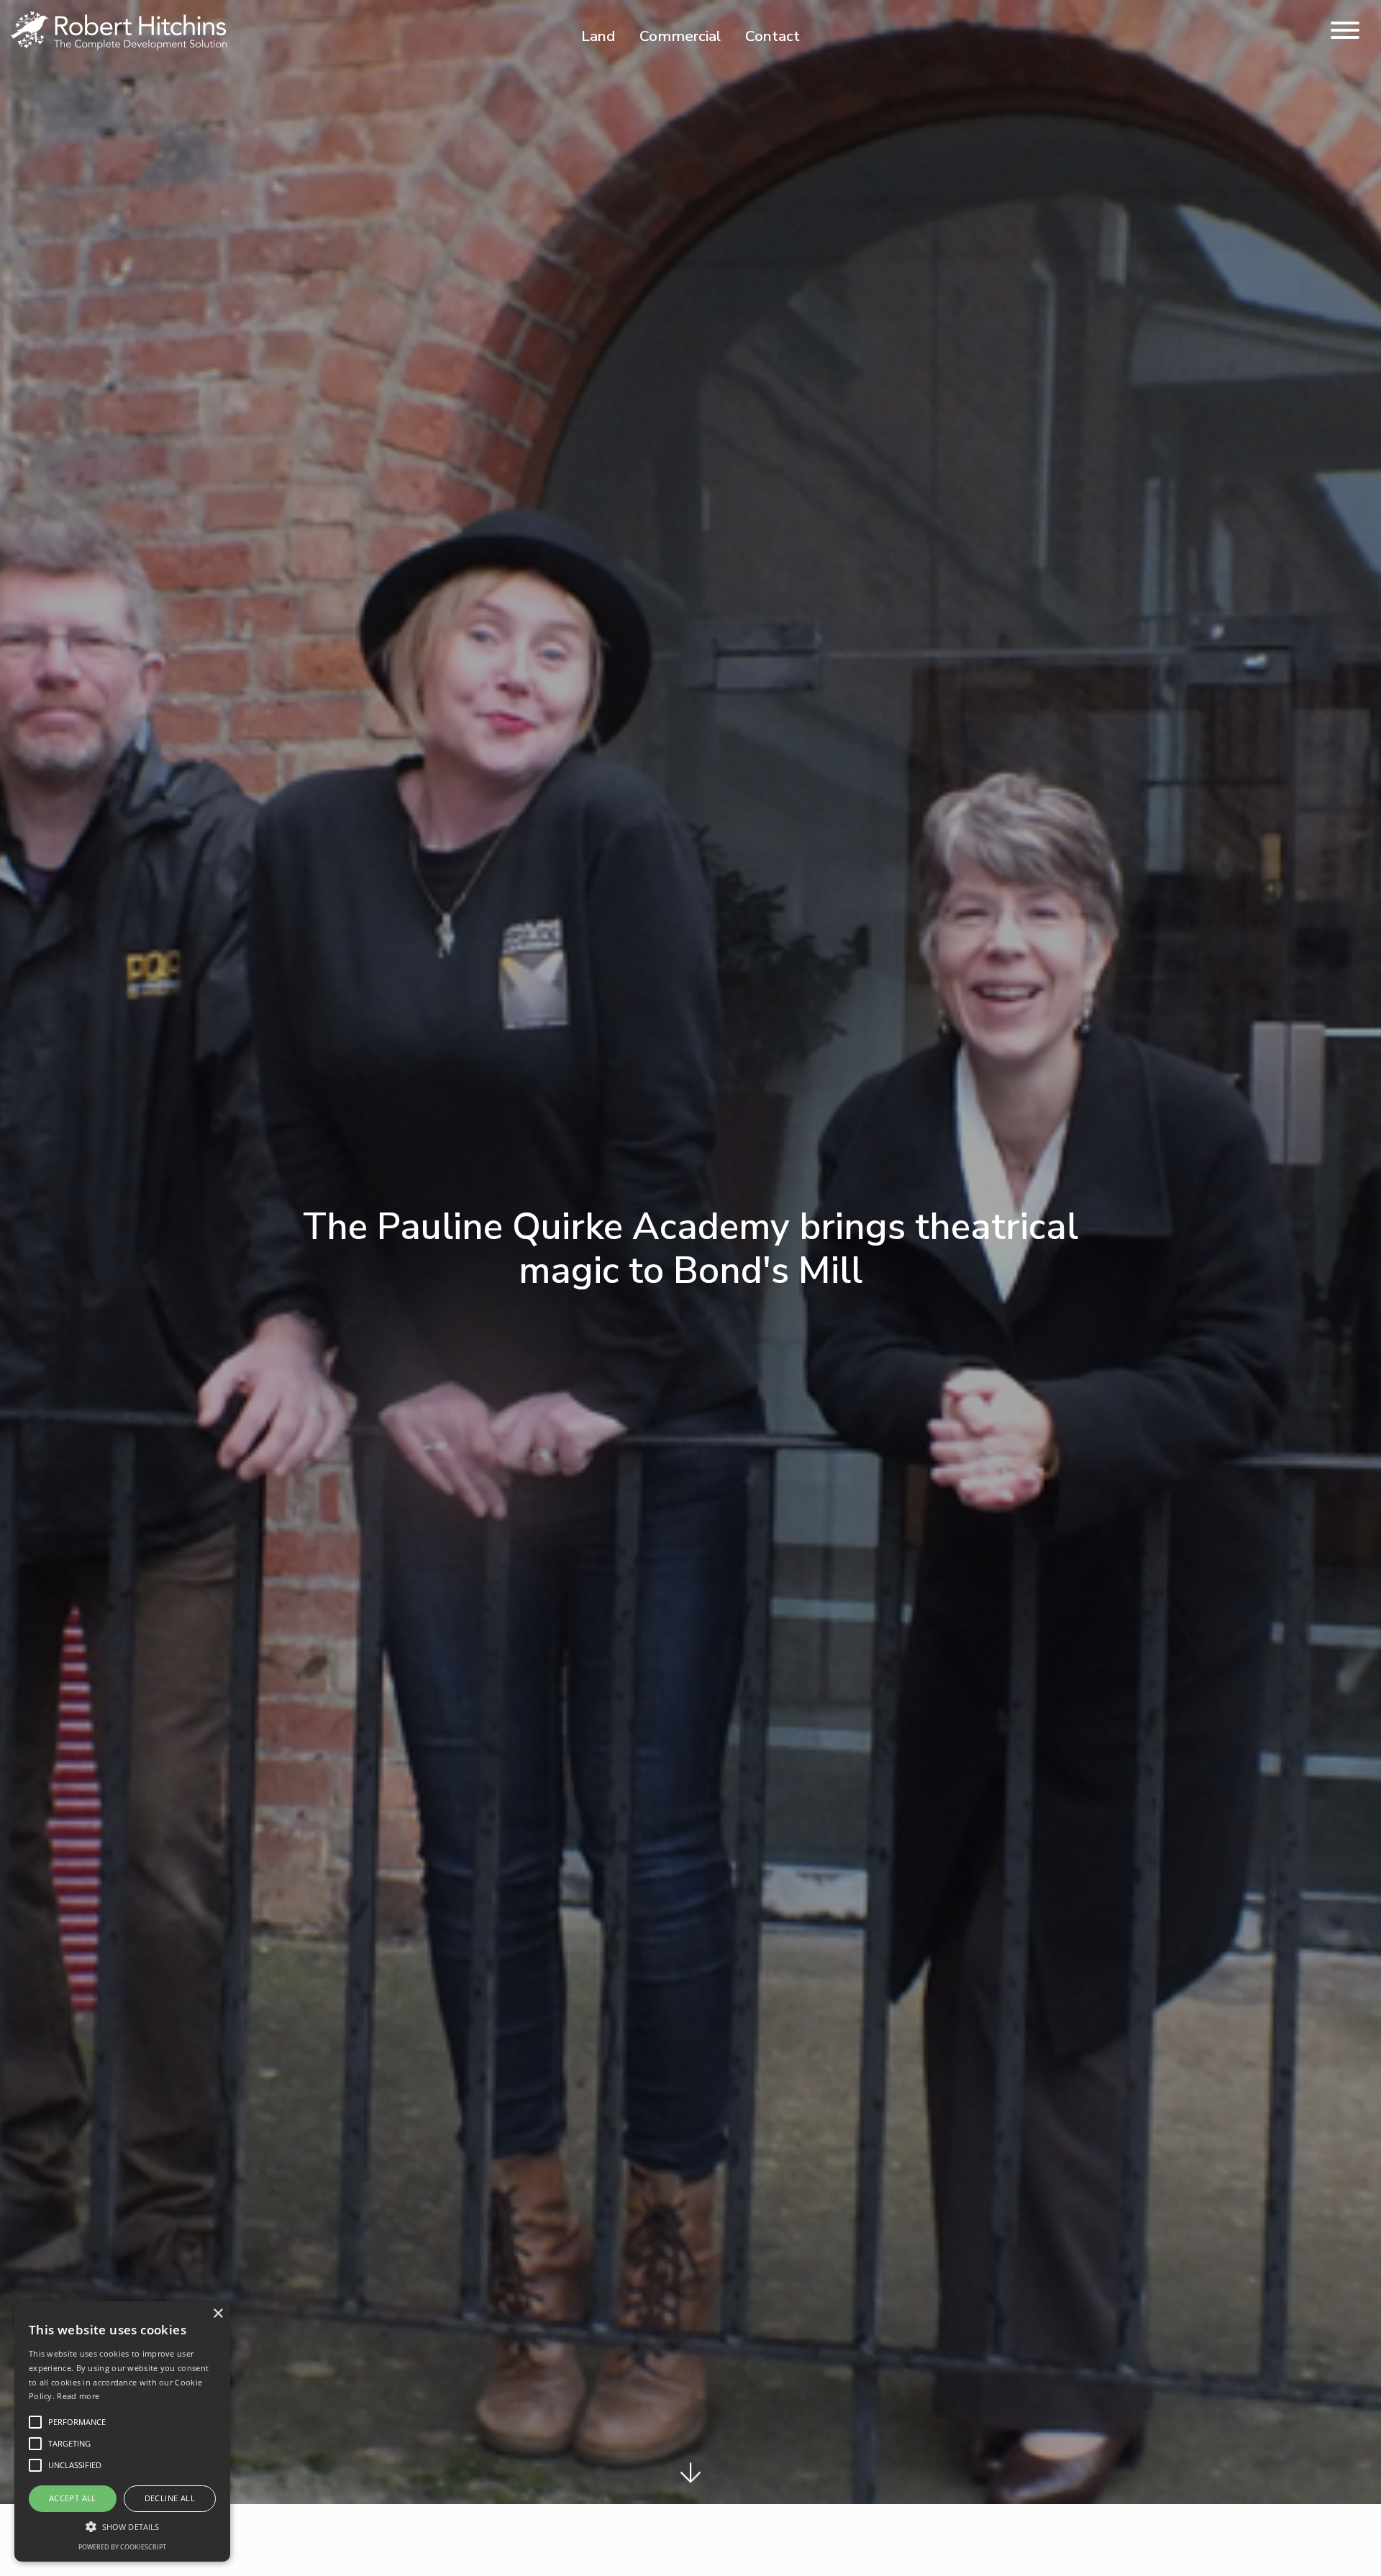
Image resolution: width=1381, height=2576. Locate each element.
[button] (122, 2526)
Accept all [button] (73, 2498)
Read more (78, 2396)
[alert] (122, 2431)
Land (598, 36)
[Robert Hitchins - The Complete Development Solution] (119, 30)
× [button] (218, 2314)
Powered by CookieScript (122, 2547)
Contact (772, 36)
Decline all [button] (170, 2498)
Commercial (680, 36)
